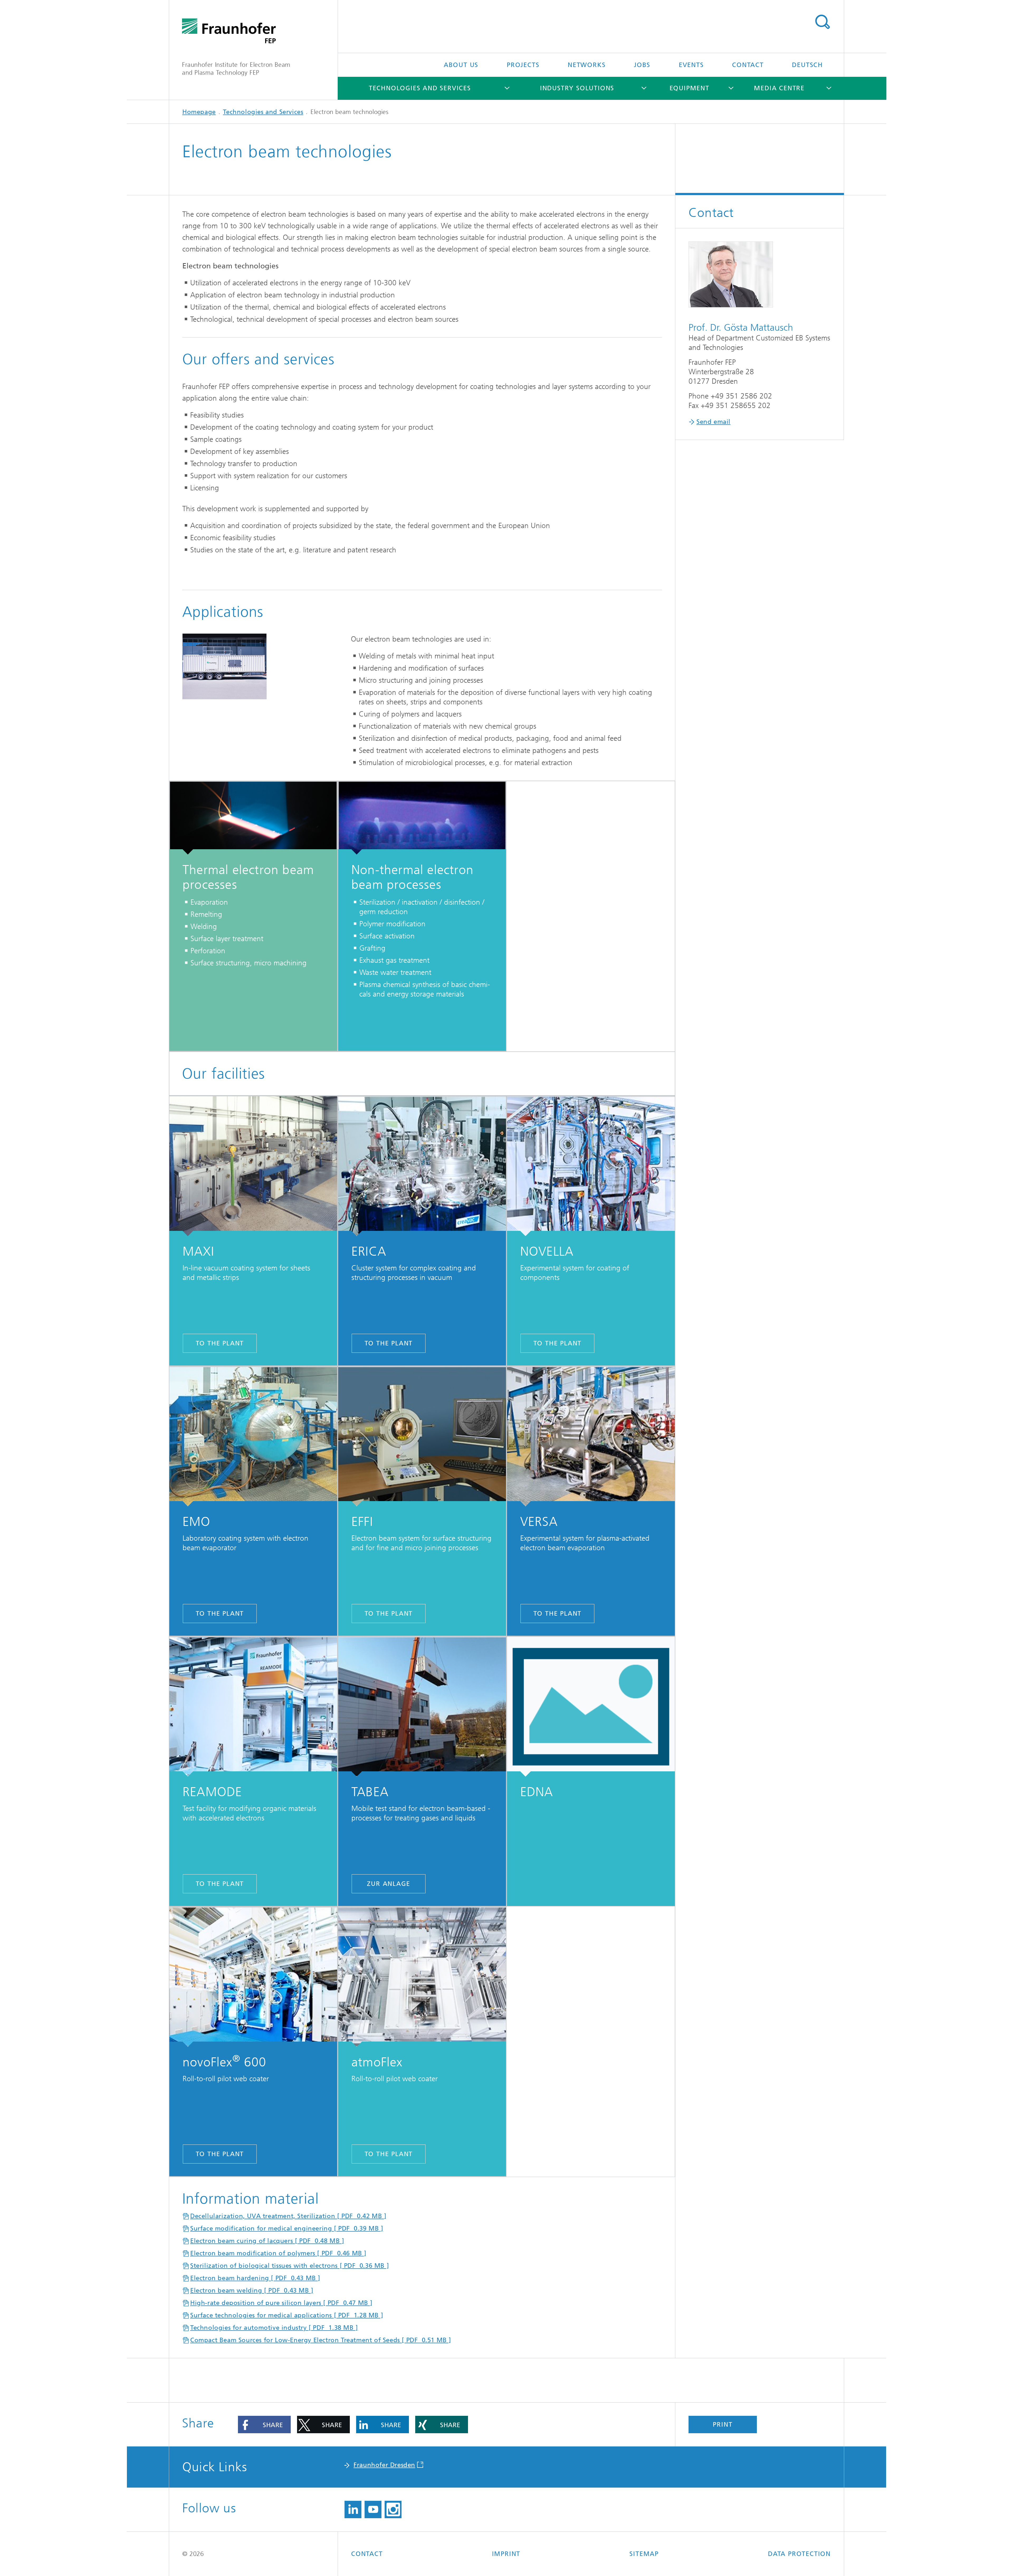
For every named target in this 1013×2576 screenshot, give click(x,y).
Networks (587, 65)
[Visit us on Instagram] (393, 2509)
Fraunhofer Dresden (384, 2465)
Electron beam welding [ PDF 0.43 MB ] (252, 2290)
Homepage (199, 112)
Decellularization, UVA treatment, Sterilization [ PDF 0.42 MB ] (288, 2216)
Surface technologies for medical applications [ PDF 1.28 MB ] (287, 2315)
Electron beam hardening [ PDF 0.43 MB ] (255, 2278)
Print (723, 2425)
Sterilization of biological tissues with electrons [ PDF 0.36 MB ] (290, 2266)
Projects (523, 65)
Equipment (689, 88)
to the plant (220, 1343)
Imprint (506, 2554)
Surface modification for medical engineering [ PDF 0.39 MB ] (287, 2228)
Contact (748, 65)
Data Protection (799, 2554)
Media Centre (779, 88)
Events (691, 65)
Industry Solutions (577, 88)
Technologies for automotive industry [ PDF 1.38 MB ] (274, 2328)
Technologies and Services (420, 88)
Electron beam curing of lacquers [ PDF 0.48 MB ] (267, 2241)
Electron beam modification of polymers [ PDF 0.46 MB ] (278, 2253)
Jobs (642, 65)
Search (822, 22)
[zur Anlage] (422, 1707)
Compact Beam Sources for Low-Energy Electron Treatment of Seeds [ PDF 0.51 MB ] (321, 2340)
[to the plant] (253, 1166)
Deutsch (807, 65)
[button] (264, 2425)
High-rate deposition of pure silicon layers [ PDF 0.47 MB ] (281, 2303)
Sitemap (644, 2554)
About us (461, 65)
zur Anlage (388, 1884)
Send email (713, 422)
